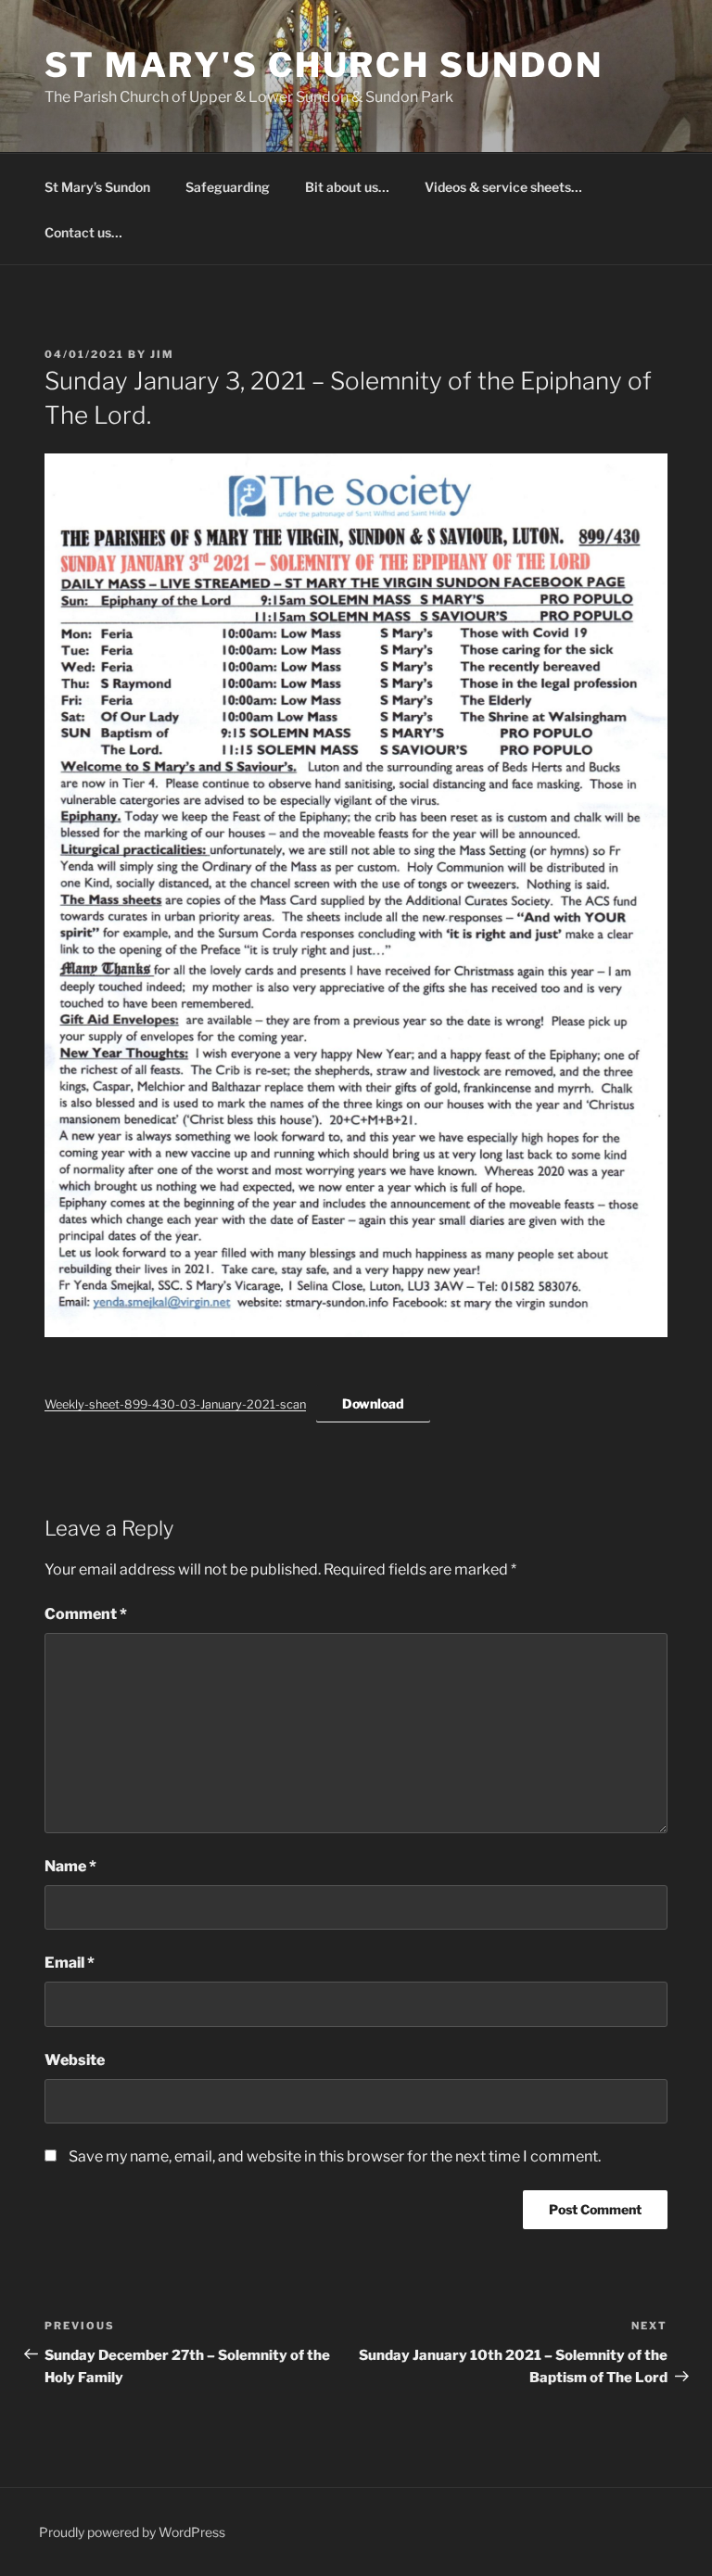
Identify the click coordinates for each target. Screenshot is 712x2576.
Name (70, 1866)
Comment (86, 1614)
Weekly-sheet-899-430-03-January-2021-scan (175, 1404)
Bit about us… (347, 187)
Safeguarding (228, 187)
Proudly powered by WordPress (132, 2532)
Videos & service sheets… (503, 187)
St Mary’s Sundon (97, 187)
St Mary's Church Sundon (324, 65)
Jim (162, 354)
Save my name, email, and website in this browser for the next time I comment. (335, 2156)
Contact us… (83, 232)
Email (70, 1963)
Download (373, 1403)
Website (75, 2060)
